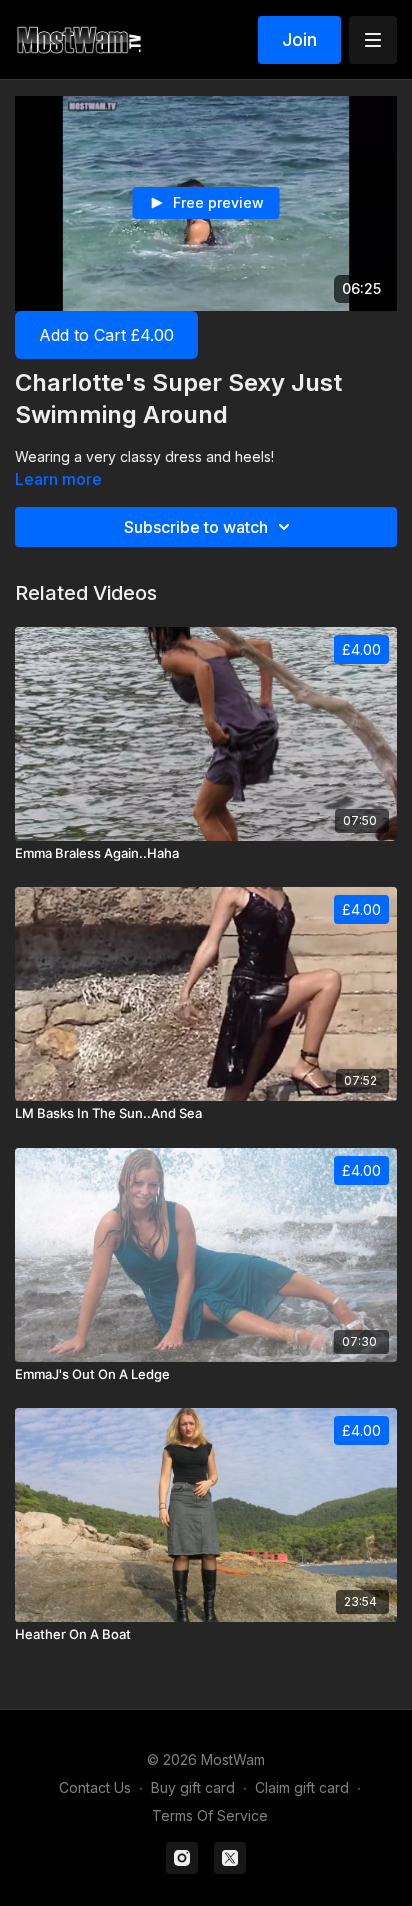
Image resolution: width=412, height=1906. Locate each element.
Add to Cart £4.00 (106, 335)
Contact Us (95, 1787)
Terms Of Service (210, 1815)
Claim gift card (302, 1787)
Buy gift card (193, 1787)
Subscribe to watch (196, 527)
